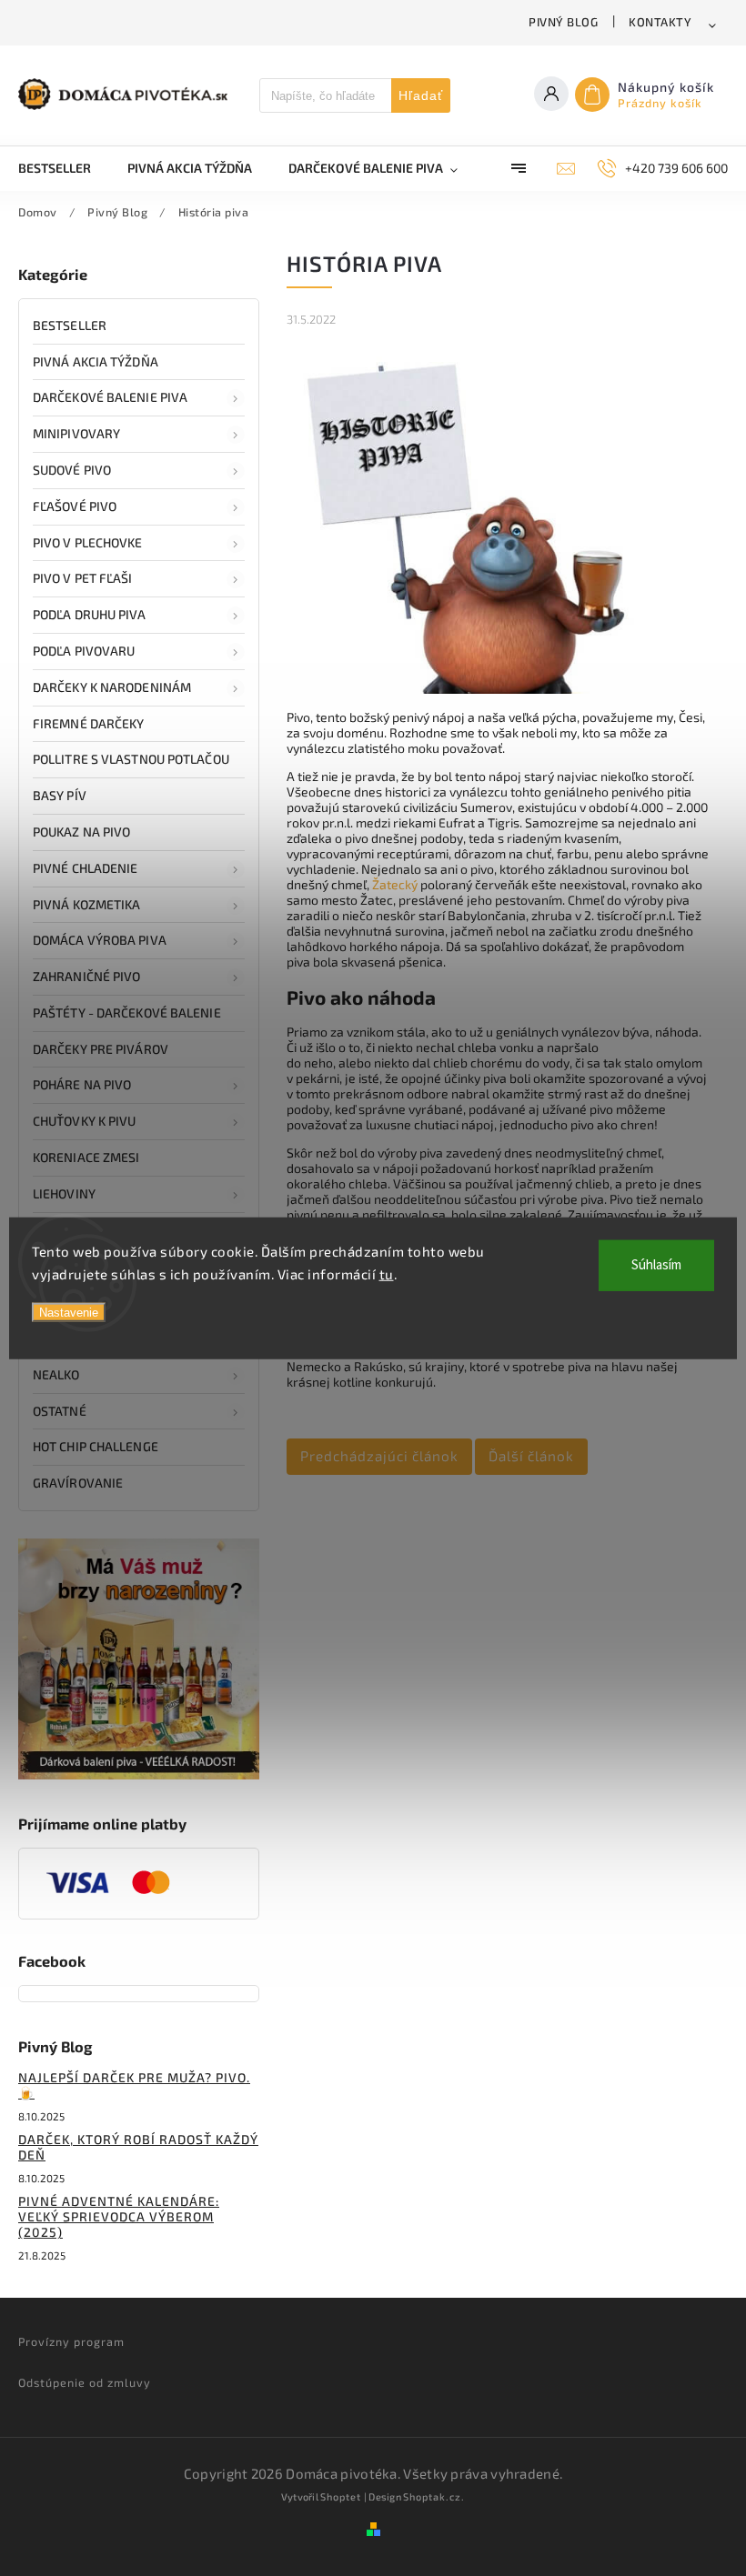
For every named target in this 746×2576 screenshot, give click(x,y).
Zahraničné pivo (87, 976)
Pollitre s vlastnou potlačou (131, 759)
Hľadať (421, 95)
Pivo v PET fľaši (83, 578)
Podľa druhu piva (90, 614)
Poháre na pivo (82, 1084)
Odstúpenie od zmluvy (85, 2382)
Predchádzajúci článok (379, 1456)
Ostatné (60, 1411)
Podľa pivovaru (84, 651)
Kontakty (660, 22)
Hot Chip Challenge (96, 1446)
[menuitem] (64, 168)
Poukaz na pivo (81, 832)
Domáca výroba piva (100, 940)
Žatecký (395, 884)
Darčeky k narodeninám (112, 687)
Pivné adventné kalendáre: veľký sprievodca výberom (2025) (119, 2216)
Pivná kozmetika (87, 904)
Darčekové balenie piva (110, 397)
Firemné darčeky (89, 723)
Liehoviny (64, 1193)
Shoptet (341, 2496)
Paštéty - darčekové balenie (127, 1012)
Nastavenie (69, 1312)
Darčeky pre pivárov (101, 1049)
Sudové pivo (72, 470)
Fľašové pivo (75, 506)
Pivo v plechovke (88, 542)
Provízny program (71, 2341)
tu (387, 1274)
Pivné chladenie (86, 868)
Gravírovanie (78, 1483)
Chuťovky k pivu (85, 1121)
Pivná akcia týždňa (96, 361)
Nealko (56, 1374)
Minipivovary (76, 433)
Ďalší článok (531, 1456)
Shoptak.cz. (434, 2496)
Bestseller (70, 325)
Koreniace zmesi (86, 1157)
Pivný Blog (563, 22)
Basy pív (60, 795)
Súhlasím (656, 1264)
